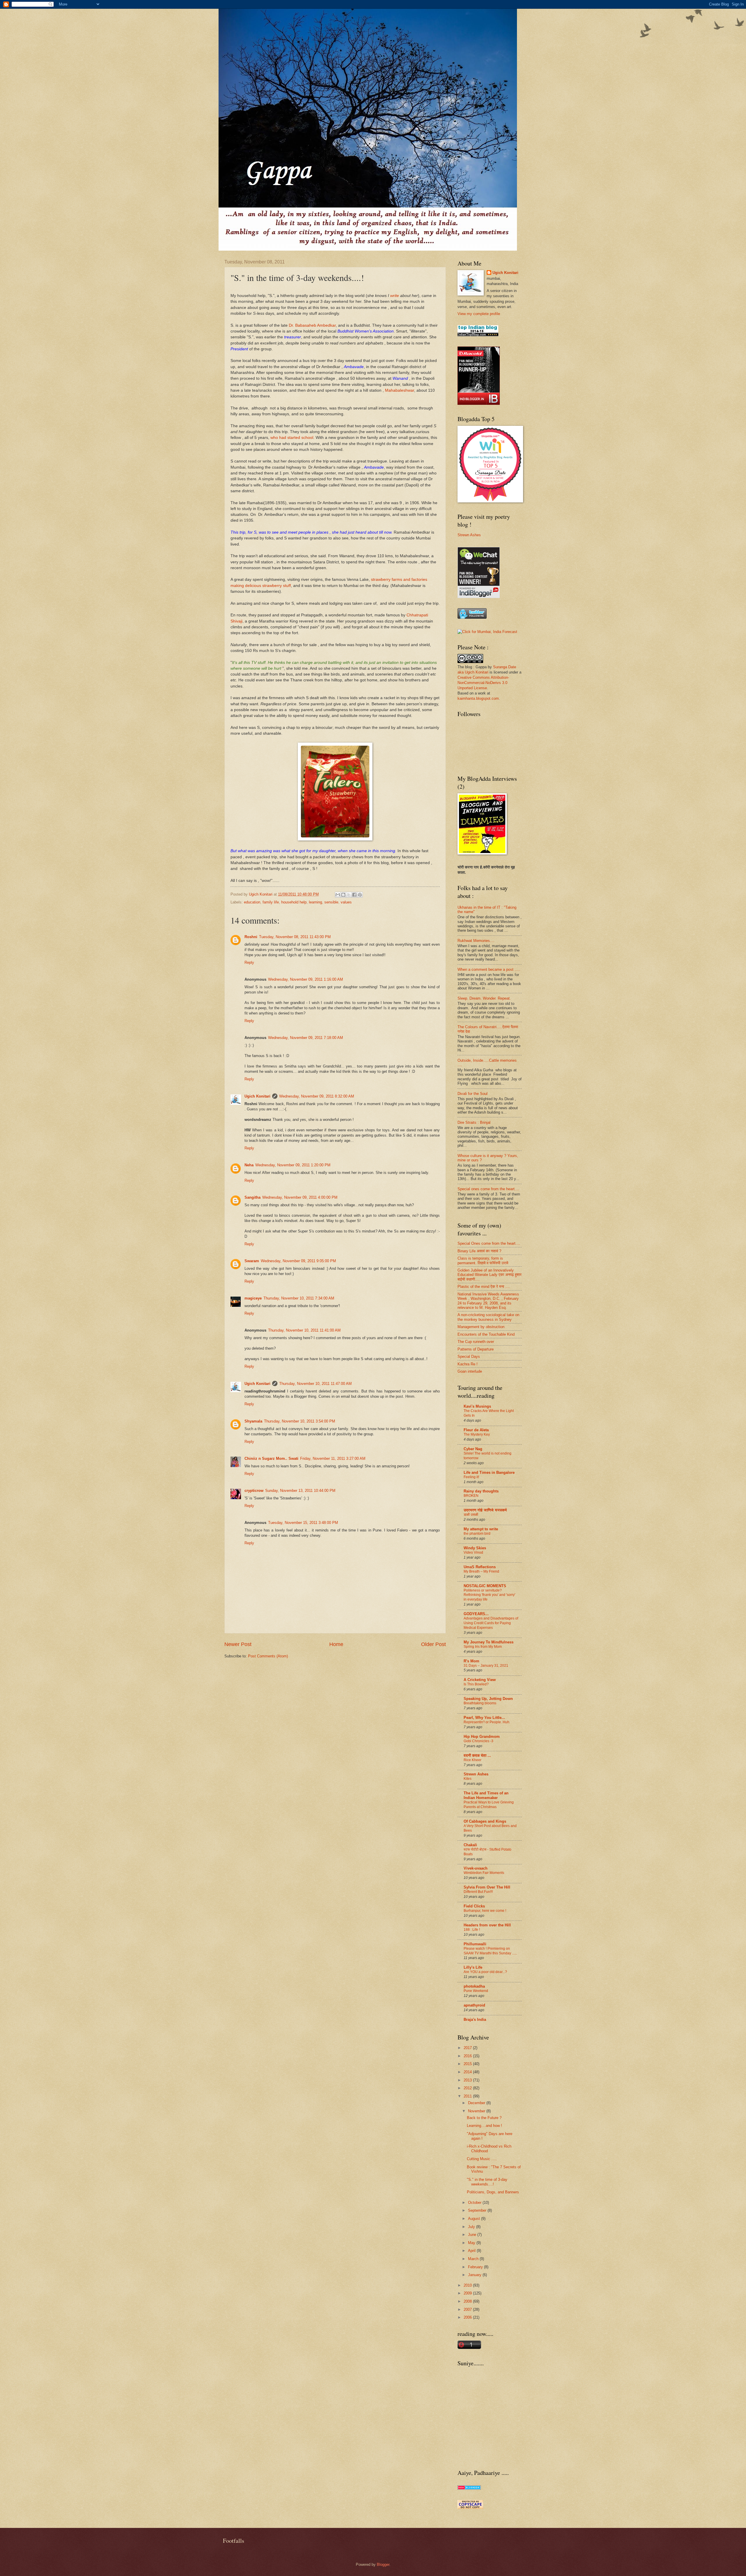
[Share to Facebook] (354, 895)
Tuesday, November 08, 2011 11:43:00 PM (295, 937)
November (477, 2111)
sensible (331, 902)
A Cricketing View (480, 1680)
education (252, 902)
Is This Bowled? (476, 1684)
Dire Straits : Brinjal (474, 1122)
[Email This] (338, 895)
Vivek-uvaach (476, 1868)
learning (315, 902)
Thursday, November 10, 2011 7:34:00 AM (299, 1298)
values (346, 902)
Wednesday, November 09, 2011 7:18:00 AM (306, 1038)
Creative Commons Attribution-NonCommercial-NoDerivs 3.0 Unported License (483, 683)
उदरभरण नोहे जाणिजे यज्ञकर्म (485, 1510)
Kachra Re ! (468, 1364)
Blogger (383, 2564)
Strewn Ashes (469, 535)
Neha (249, 1165)
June (473, 2235)
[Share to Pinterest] (360, 895)
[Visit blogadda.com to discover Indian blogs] (469, 2488)
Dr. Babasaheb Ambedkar (312, 325)
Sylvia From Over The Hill (487, 1887)
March (474, 2259)
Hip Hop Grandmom (482, 1737)
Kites (468, 1779)
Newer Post (238, 1644)
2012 (468, 2088)
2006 (468, 2317)
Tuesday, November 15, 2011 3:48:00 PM (303, 1523)
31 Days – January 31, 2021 (486, 1666)
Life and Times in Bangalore (489, 1472)
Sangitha (253, 1197)
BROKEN (471, 1496)
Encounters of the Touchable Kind (486, 1334)
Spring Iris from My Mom (483, 1647)
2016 (468, 2056)
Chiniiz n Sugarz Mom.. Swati (271, 1458)
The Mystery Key (477, 1434)
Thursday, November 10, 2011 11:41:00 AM (304, 1330)
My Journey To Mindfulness (489, 1642)
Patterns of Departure (476, 1349)
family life (271, 902)
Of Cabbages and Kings (485, 1821)
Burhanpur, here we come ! (485, 1911)
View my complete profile (479, 314)
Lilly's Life (473, 1967)
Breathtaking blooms (480, 1703)
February (476, 2267)
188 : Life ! (472, 1930)
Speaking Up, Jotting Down (488, 1699)
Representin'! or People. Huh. (487, 1722)
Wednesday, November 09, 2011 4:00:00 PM (300, 1197)
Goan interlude (470, 1371)
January (475, 2275)
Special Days (469, 1356)
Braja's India (475, 2020)
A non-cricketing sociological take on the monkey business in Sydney (488, 1317)
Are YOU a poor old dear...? (485, 1972)
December (477, 2103)
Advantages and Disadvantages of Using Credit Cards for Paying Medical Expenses (491, 1623)
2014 (468, 2072)
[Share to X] (349, 895)
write (395, 296)
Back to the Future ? (484, 2118)
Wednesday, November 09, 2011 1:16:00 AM (306, 979)
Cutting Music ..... (482, 2159)
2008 (468, 2301)
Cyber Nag (473, 1449)
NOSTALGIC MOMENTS (485, 1586)
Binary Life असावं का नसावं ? (479, 1251)
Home (336, 1644)
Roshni (251, 937)
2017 (468, 2048)
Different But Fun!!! (478, 1892)
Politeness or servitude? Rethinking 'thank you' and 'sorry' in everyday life (489, 1595)
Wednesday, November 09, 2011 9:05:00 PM (298, 1261)
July (472, 2227)
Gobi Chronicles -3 (478, 1741)
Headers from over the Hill (487, 1925)
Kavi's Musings (477, 1406)
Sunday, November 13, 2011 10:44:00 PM (300, 1491)
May (472, 2243)
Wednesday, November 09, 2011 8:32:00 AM (317, 1096)
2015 (468, 2064)
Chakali (470, 1845)
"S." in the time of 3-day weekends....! (487, 2182)
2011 (468, 2096)
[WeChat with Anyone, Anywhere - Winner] (479, 597)
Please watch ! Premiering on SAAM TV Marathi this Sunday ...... (490, 1951)
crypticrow (254, 1491)
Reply (249, 962)
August (475, 2219)
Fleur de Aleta (476, 1430)
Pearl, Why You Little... (484, 1718)
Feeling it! (471, 1477)
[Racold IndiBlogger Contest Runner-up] (479, 403)
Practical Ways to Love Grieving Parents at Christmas (489, 1805)
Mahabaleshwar (400, 390)
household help (294, 902)
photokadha (474, 1986)
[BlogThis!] (343, 895)
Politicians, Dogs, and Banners (493, 2192)
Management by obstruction (481, 1327)
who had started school (292, 438)
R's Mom (471, 1661)
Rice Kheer (473, 1760)
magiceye (253, 1298)
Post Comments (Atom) (268, 1656)
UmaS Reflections (480, 1567)
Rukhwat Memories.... (476, 941)
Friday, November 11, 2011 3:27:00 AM (333, 1458)
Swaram (252, 1261)
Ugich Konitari (257, 1096)
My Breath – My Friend (481, 1571)
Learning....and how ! (484, 2126)
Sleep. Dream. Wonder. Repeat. (484, 998)
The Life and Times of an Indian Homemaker (486, 1795)
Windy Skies (475, 1548)
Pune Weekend (476, 1991)
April (472, 2251)
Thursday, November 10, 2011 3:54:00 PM (300, 1421)
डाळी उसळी (471, 1515)
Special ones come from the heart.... (488, 1189)
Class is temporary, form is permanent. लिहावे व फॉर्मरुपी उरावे (483, 1260)
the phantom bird (477, 1534)
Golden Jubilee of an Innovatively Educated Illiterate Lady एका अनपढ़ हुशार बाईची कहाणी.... (490, 1275)
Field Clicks (474, 1906)
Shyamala (253, 1421)
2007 (468, 2309)
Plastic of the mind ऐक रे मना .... (484, 1287)
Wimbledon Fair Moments (484, 1873)
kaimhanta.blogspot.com (478, 698)
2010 (468, 2285)
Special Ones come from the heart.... (489, 1243)
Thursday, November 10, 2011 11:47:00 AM (315, 1384)
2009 (468, 2293)
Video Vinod (473, 1552)
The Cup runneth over (476, 1342)
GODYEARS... (476, 1614)
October (475, 2203)
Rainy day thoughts (481, 1491)
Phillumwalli (475, 1944)
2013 (468, 2080)
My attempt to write (481, 1529)
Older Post (433, 1644)
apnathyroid (474, 2005)
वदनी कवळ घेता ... (477, 1755)
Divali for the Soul (473, 1094)
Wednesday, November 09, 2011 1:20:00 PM (293, 1165)
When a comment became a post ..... (489, 969)
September (478, 2210)
